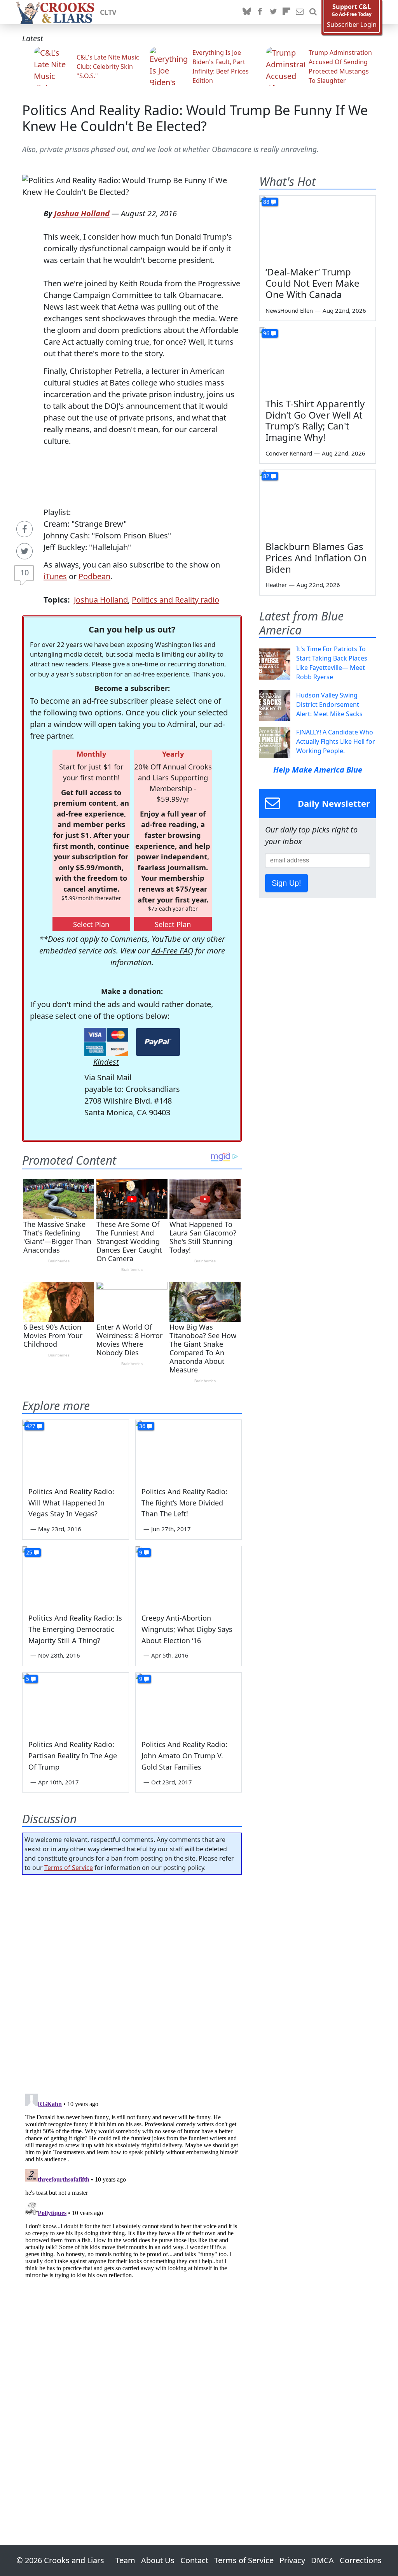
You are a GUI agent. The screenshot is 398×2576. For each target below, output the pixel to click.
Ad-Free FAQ (172, 951)
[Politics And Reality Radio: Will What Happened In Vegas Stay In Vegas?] (76, 1450)
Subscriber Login (352, 25)
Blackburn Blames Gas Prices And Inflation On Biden (316, 558)
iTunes (55, 576)
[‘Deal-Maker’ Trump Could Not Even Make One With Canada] (318, 228)
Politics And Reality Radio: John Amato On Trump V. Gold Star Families (184, 1756)
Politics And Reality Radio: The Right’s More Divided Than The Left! (184, 1503)
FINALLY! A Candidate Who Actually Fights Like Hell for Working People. (336, 741)
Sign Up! (286, 883)
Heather (276, 585)
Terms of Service (69, 1868)
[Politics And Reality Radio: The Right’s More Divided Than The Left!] (189, 1450)
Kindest (106, 1062)
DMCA (322, 2560)
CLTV (108, 12)
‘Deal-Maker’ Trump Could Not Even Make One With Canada (312, 283)
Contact (194, 2560)
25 (29, 1552)
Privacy (292, 2560)
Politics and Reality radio (175, 600)
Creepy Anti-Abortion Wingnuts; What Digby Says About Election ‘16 (187, 1629)
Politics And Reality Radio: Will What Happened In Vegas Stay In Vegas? (71, 1503)
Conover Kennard (289, 453)
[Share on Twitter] (24, 551)
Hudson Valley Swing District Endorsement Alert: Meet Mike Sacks (329, 704)
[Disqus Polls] (132, 1982)
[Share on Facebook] (24, 529)
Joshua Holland (82, 213)
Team (125, 2560)
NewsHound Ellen (289, 310)
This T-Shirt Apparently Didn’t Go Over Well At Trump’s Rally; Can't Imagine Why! (315, 420)
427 (31, 1426)
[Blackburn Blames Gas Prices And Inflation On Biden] (318, 503)
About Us (158, 2560)
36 (142, 1426)
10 (24, 572)
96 (266, 333)
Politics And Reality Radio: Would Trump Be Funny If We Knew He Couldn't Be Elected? (195, 118)
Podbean (94, 576)
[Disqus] (132, 2188)
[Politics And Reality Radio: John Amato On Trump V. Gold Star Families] (189, 1702)
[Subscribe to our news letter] (300, 12)
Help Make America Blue (318, 770)
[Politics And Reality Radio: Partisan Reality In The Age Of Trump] (76, 1702)
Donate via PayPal (158, 1042)
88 (266, 202)
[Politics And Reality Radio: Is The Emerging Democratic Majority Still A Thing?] (76, 1576)
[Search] (313, 12)
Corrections (361, 2560)
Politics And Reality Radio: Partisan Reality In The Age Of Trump (73, 1756)
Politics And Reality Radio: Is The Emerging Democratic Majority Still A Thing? (75, 1629)
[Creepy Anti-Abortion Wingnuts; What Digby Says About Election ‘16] (189, 1576)
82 (266, 476)
